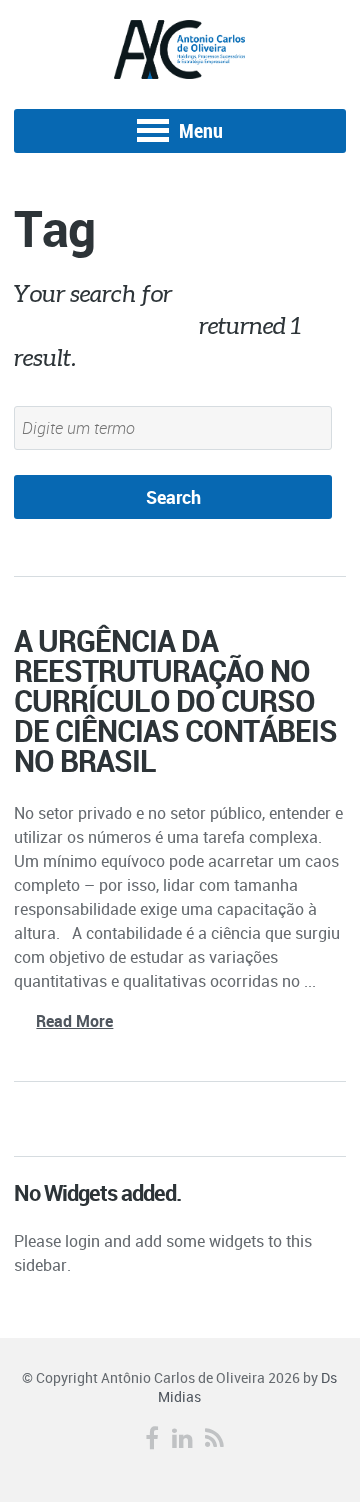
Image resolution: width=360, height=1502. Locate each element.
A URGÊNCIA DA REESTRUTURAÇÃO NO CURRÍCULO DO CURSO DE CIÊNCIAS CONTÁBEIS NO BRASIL (175, 700)
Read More (74, 1021)
